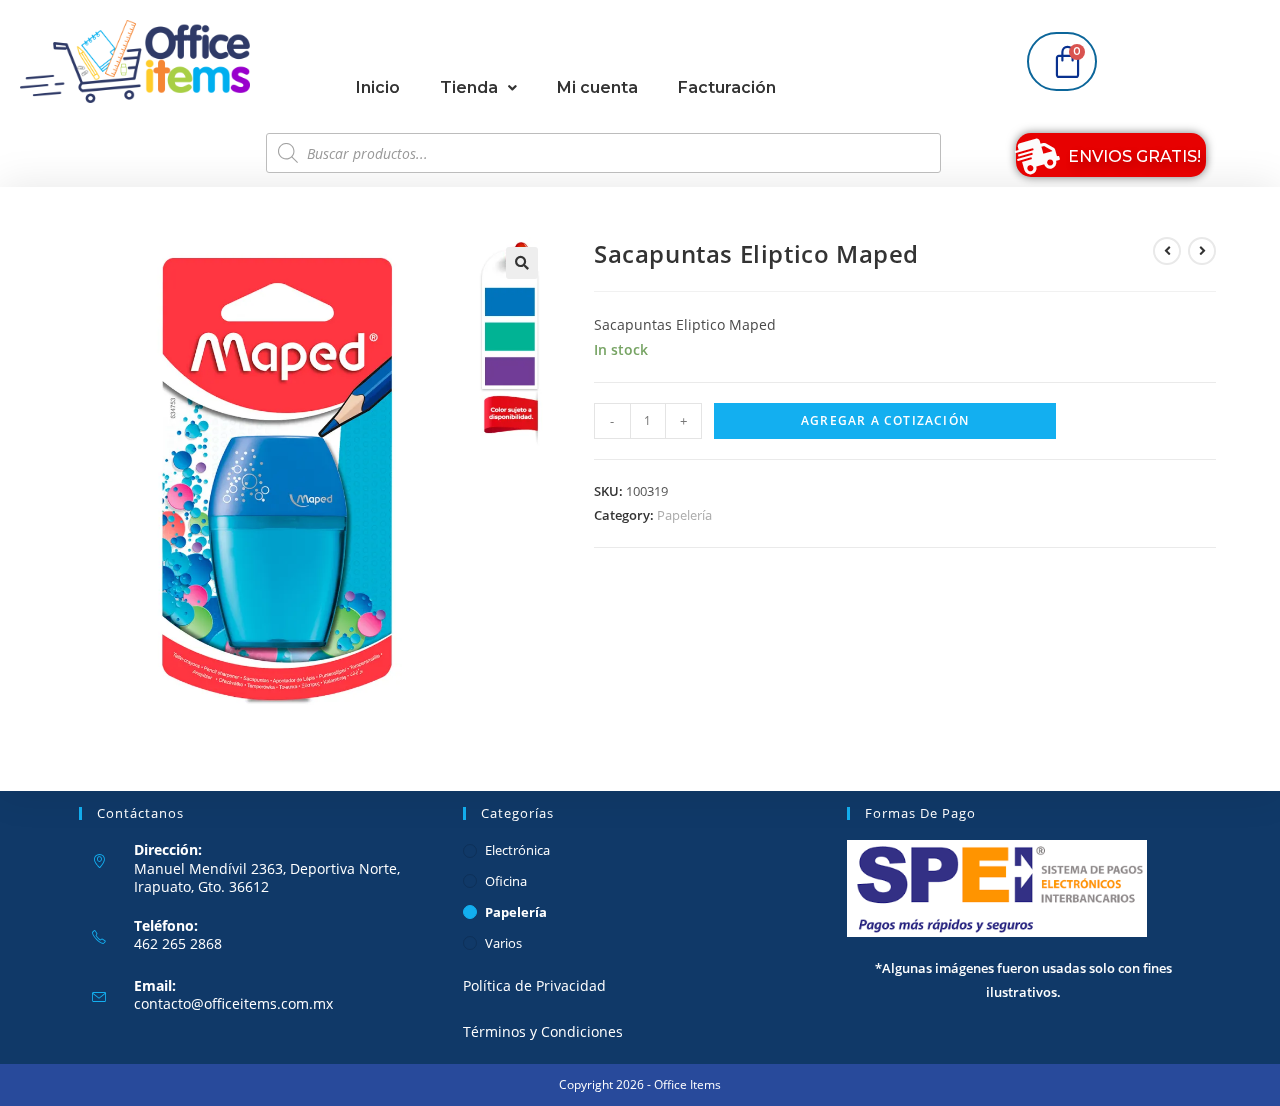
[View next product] (1202, 251)
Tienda (469, 87)
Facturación (727, 87)
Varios (503, 943)
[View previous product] (1167, 251)
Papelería (684, 515)
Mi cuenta (597, 87)
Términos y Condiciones (543, 1031)
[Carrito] (1062, 61)
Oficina (506, 881)
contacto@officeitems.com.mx (233, 1004)
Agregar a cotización (885, 420)
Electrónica (517, 850)
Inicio (378, 87)
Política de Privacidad (534, 986)
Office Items (687, 1084)
